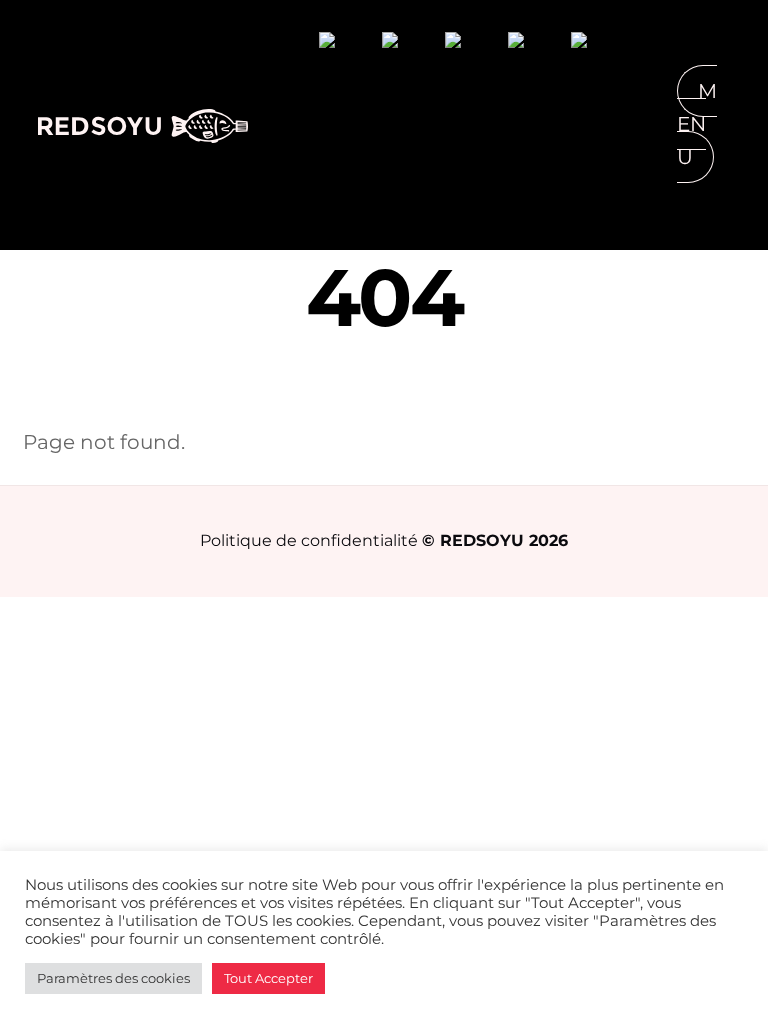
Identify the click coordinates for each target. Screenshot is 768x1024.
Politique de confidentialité (309, 540)
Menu (697, 124)
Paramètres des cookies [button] (113, 978)
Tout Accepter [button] (268, 978)
